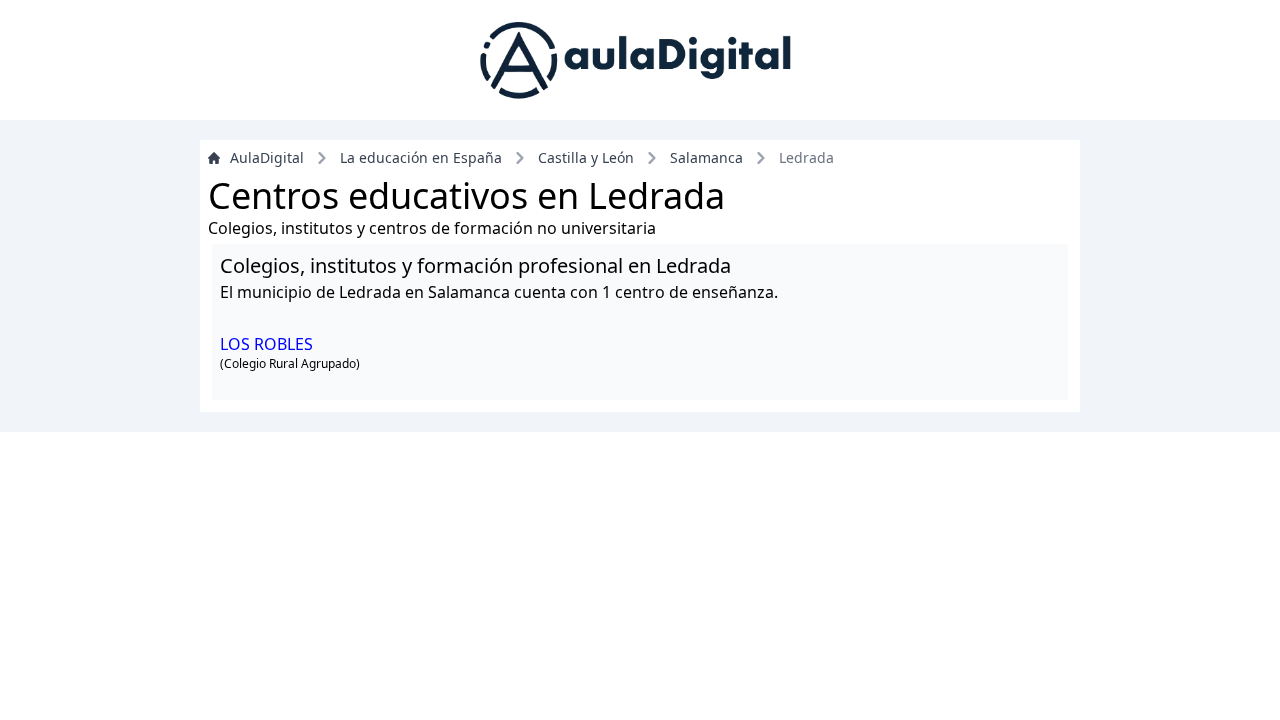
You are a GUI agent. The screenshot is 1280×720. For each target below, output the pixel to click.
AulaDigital (267, 157)
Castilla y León (586, 157)
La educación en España (421, 157)
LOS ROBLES (266, 344)
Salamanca (706, 157)
